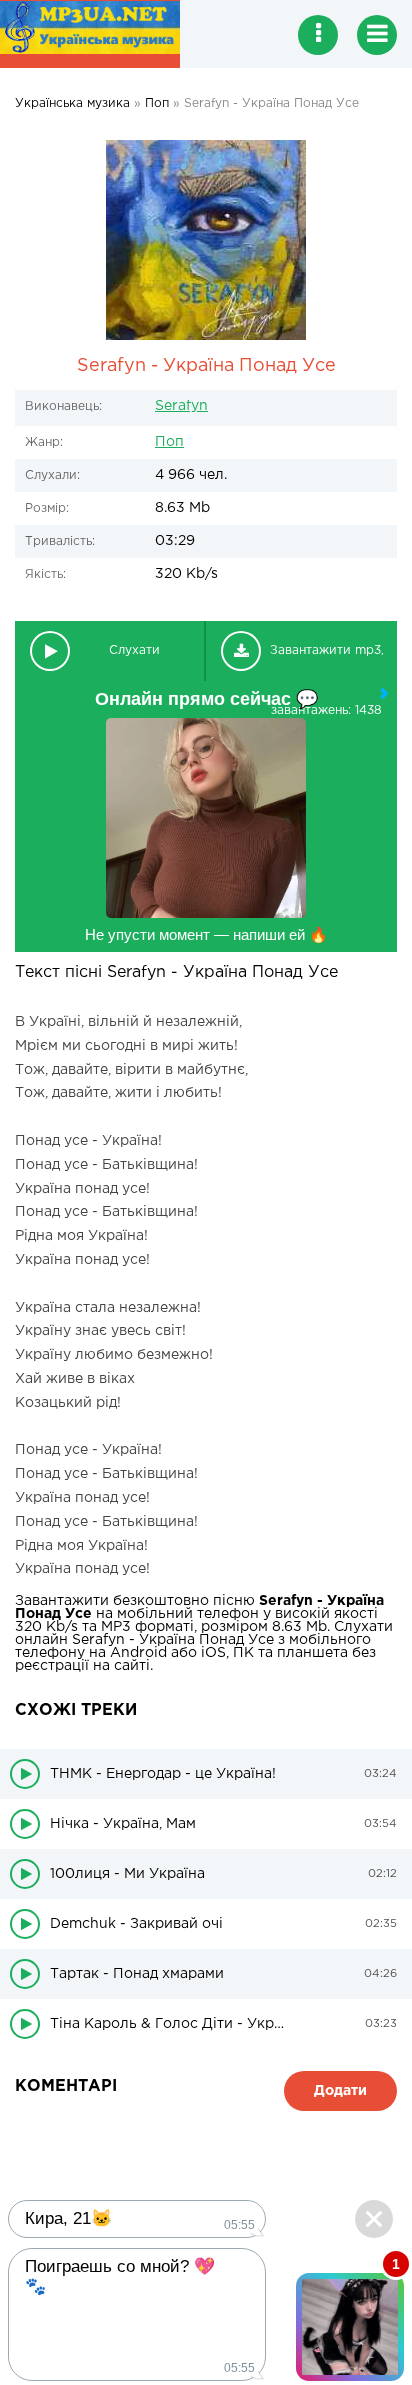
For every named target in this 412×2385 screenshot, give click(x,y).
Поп (169, 442)
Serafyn (181, 406)
